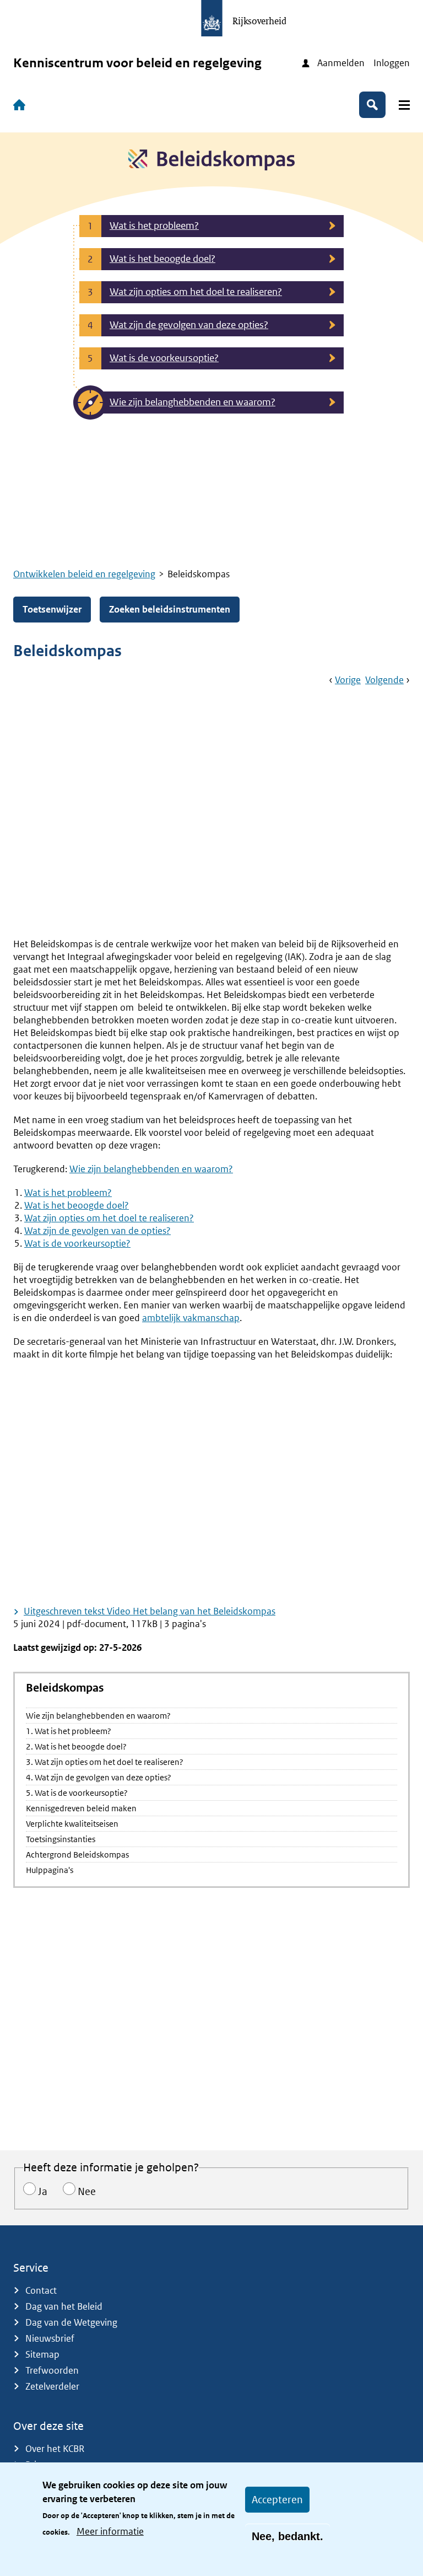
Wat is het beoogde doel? (77, 1205)
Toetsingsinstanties (61, 1839)
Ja (43, 2191)
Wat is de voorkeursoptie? (77, 1243)
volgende (384, 680)
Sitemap (42, 2354)
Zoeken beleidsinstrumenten (170, 609)
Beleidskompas (65, 1688)
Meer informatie (110, 2531)
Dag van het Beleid (64, 2306)
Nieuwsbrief (50, 2338)
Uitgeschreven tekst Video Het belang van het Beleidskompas (150, 1611)
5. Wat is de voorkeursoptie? (77, 1793)
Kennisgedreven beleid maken (81, 1808)
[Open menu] (404, 105)
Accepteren (277, 2500)
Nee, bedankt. (288, 2536)
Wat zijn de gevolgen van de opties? (97, 1231)
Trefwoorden (52, 2370)
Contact (41, 2290)
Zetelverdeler (52, 2386)
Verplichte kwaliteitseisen (72, 1824)
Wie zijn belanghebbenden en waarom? (98, 1716)
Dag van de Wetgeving (71, 2322)
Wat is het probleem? (68, 1193)
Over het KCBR (55, 2449)
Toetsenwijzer (52, 609)
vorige (348, 680)
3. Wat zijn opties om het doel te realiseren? (105, 1762)
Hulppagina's (50, 1870)
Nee (87, 2191)
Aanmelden (341, 63)
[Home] (21, 105)
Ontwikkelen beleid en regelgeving (84, 574)
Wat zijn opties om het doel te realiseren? (109, 1218)
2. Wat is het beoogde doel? (76, 1746)
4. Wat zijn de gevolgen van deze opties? (99, 1777)
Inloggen (392, 63)
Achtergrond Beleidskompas (77, 1855)
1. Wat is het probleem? (69, 1731)
